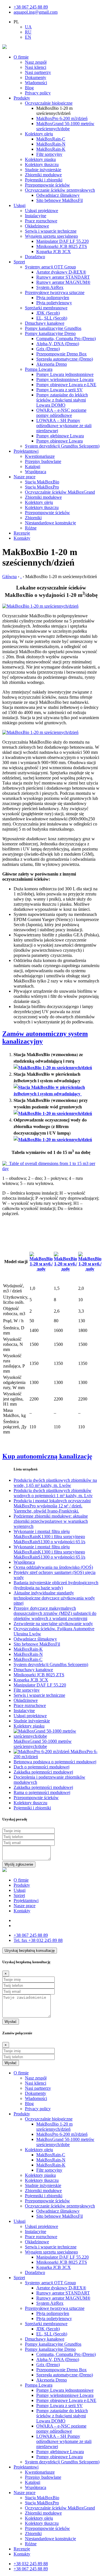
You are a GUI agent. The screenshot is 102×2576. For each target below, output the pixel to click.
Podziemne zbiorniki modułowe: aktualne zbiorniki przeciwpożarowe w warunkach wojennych (51, 1521)
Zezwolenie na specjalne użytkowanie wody (53, 1624)
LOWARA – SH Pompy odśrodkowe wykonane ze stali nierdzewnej (64, 426)
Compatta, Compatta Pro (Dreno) (66, 339)
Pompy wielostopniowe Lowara (65, 379)
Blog (29, 88)
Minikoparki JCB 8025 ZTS (62, 246)
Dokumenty (36, 77)
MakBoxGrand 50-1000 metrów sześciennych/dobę (65, 126)
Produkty (22, 98)
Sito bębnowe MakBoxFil (59, 200)
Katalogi (33, 466)
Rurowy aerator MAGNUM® (63, 282)
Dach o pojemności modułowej (42, 1767)
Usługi (20, 205)
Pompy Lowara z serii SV (59, 390)
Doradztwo (35, 257)
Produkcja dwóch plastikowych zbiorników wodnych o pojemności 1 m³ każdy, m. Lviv (53, 1493)
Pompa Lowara (39, 369)
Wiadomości (36, 83)
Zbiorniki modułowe (43, 175)
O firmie (21, 57)
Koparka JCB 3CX (54, 252)
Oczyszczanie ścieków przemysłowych (60, 190)
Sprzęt (19, 262)
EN (28, 37)
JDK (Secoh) (48, 313)
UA (28, 27)
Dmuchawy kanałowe (45, 323)
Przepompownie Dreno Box (61, 354)
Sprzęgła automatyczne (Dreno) (65, 359)
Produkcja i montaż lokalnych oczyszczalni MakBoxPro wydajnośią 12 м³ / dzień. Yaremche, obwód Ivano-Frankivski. (52, 1506)
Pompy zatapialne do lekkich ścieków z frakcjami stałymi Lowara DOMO (62, 400)
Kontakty (22, 538)
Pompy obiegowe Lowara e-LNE (66, 385)
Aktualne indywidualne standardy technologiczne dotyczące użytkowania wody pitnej (54, 1598)
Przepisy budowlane (43, 461)
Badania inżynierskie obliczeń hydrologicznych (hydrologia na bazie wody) (56, 1585)
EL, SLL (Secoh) (52, 318)
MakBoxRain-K (51, 149)
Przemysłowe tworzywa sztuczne (55, 292)
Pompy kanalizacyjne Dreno (50, 333)
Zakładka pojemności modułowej (43, 1772)
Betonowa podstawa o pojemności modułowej (55, 1762)
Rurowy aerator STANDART (63, 277)
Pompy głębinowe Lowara (60, 436)
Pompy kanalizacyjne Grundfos (53, 328)
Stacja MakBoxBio (42, 482)
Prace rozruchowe (41, 221)
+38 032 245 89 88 (38, 1940)
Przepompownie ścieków (47, 185)
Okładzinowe (37, 226)
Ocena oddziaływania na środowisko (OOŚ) (53, 1567)
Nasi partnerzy (38, 72)
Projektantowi (26, 451)
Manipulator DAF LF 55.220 (62, 241)
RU (28, 32)
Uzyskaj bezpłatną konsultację (30, 1951)
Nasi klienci (36, 67)
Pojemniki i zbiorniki (44, 180)
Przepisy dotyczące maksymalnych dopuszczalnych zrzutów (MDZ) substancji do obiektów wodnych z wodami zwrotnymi (55, 1613)
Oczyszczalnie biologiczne (49, 103)
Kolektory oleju (39, 134)
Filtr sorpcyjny (49, 154)
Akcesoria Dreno (52, 364)
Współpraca (36, 472)
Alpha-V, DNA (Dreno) (58, 344)
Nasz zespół (36, 62)
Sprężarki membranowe (46, 308)
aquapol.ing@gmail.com (36, 12)
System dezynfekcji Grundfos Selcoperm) (62, 446)
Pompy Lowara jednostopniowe (65, 374)
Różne (31, 528)
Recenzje (22, 533)
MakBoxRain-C (51, 139)
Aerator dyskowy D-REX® (61, 272)
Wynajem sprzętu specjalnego (51, 236)
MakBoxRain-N (51, 144)
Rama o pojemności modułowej (42, 1792)
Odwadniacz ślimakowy (58, 195)
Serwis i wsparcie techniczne (51, 231)
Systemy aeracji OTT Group (50, 267)
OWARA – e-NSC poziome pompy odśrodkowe (61, 413)
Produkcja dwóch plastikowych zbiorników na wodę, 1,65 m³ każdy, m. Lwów (55, 1483)
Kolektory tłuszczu (42, 165)
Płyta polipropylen (53, 298)
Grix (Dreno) (48, 349)
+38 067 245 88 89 (31, 7)
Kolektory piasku (40, 159)
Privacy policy (38, 93)
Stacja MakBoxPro (42, 487)
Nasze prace (25, 477)
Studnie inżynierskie (43, 170)
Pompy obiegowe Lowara (59, 441)
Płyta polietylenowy (54, 303)
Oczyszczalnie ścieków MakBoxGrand (60, 492)
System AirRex (50, 287)
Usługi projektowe (42, 211)
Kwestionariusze (40, 456)
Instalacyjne (36, 216)
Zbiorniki (33, 518)
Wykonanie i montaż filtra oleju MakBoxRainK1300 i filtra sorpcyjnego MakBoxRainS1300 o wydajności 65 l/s (49, 1537)
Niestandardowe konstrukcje (50, 523)
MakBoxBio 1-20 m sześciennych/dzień (54, 2127)
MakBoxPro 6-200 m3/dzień (62, 118)
